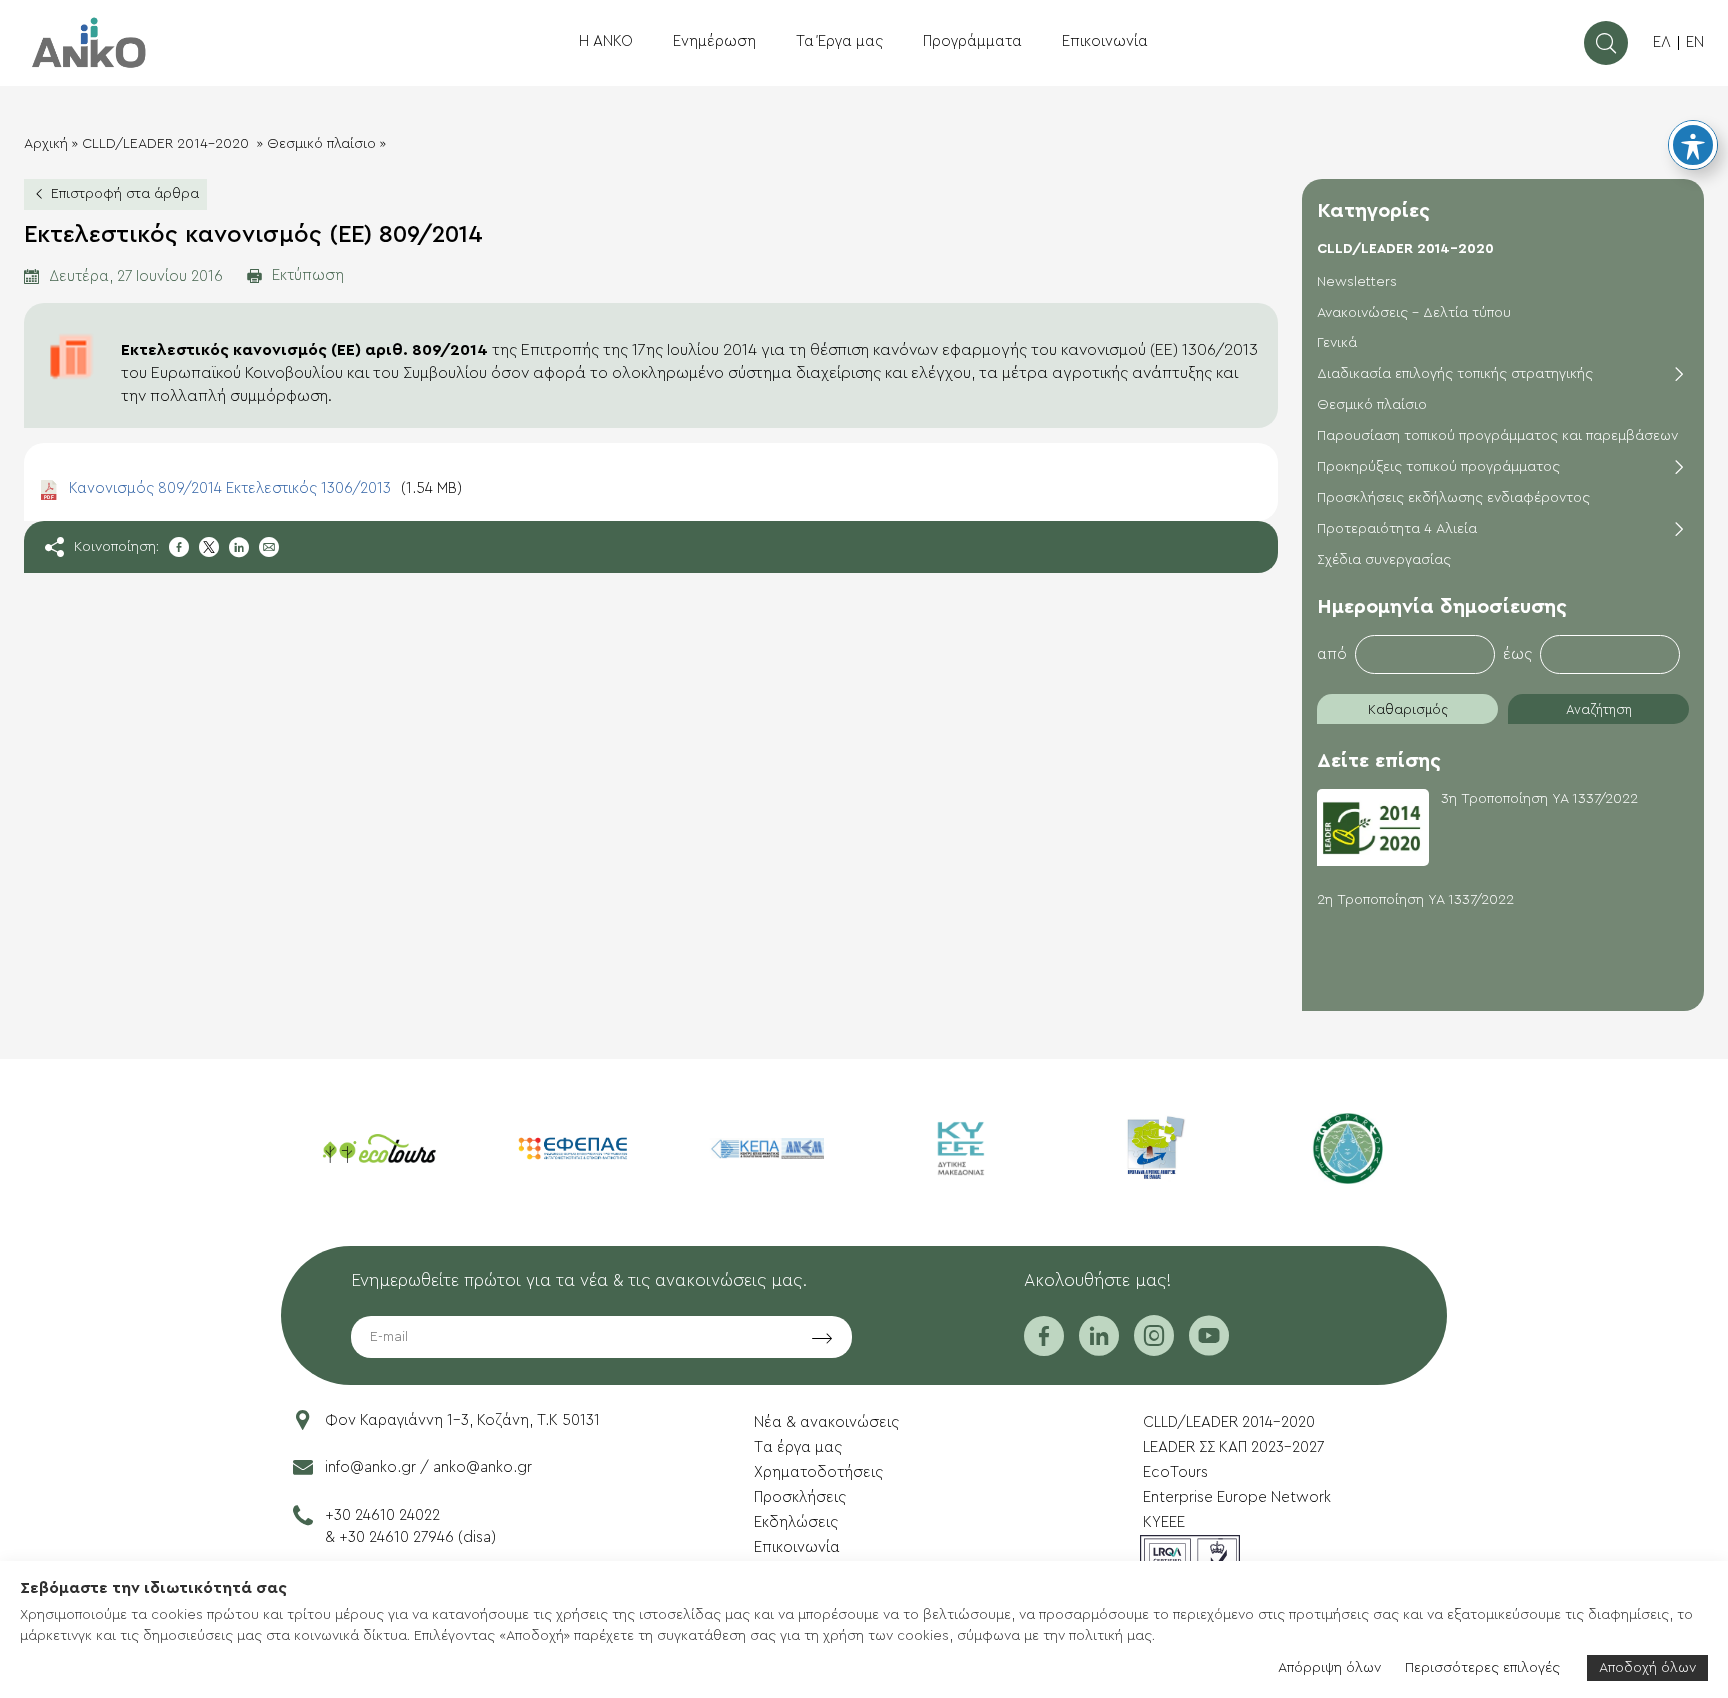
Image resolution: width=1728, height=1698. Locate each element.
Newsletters (1357, 282)
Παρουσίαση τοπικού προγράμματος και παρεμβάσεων (1497, 436)
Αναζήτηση (1599, 709)
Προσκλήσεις (800, 1497)
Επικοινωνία (1105, 41)
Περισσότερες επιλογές (1482, 1668)
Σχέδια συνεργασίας (1384, 560)
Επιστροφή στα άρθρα (125, 194)
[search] (1606, 43)
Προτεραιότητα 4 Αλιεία (1397, 529)
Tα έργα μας (798, 1447)
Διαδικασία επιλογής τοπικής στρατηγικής (1455, 374)
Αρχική (46, 144)
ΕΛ (1662, 42)
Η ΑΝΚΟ (606, 41)
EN (1695, 42)
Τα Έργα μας (839, 41)
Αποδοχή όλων (1647, 1668)
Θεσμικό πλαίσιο (321, 144)
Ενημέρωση (714, 41)
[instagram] (1154, 1349)
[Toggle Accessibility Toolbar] (1693, 145)
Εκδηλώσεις (796, 1522)
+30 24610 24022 (382, 1515)
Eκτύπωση (308, 275)
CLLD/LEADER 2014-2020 (167, 144)
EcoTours (1175, 1472)
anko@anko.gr (482, 1467)
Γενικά (1337, 343)
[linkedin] (1099, 1349)
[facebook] (1044, 1349)
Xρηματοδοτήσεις (818, 1472)
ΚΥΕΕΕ (1164, 1522)
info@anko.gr (370, 1467)
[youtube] (1209, 1349)
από (1332, 654)
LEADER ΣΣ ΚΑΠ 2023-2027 (1233, 1447)
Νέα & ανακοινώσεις (826, 1422)
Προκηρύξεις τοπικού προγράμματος (1438, 467)
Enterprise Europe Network (1237, 1497)
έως (1517, 654)
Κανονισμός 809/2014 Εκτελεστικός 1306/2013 (265, 488)
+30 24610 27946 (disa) (417, 1537)
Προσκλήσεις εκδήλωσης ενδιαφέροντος (1453, 498)
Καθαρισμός (1408, 709)
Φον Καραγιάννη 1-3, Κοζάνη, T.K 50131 (462, 1420)
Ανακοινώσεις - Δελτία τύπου (1414, 313)
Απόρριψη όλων (1329, 1668)
